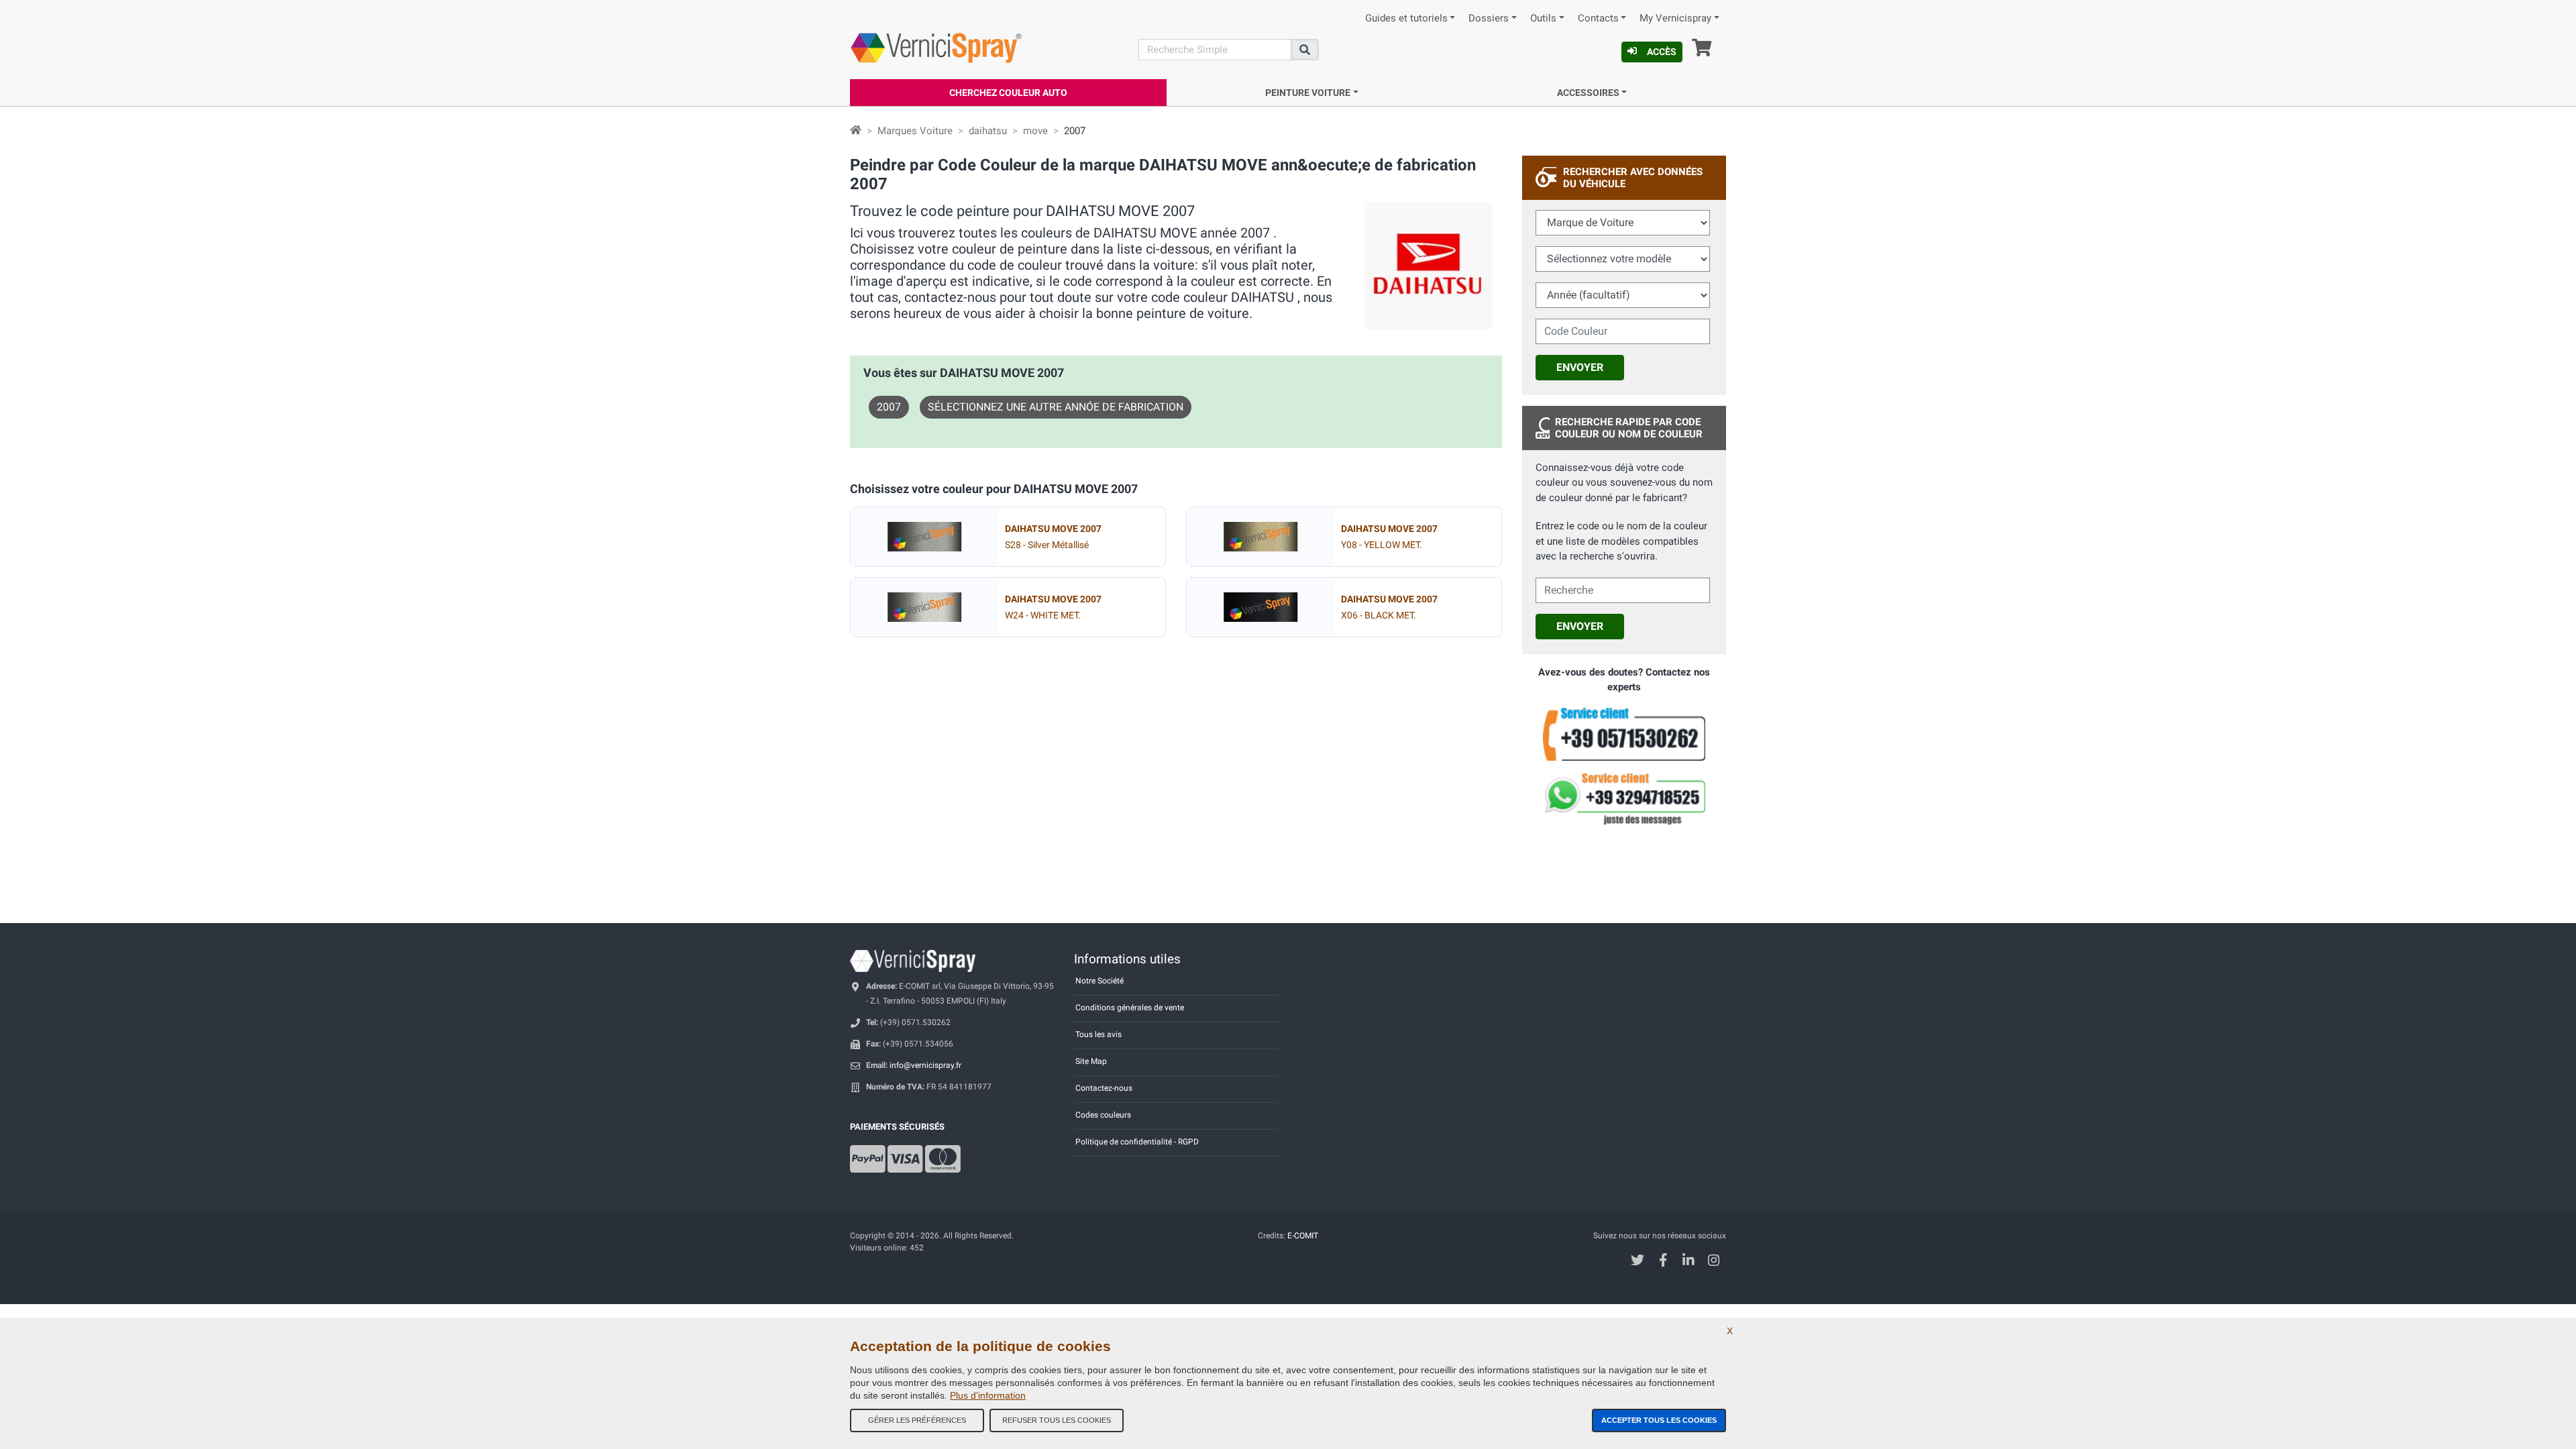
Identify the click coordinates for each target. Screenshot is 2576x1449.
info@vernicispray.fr (925, 1065)
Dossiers (1489, 18)
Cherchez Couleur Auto (1008, 93)
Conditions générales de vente (1130, 1008)
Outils (1543, 18)
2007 (889, 407)
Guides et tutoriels (1406, 18)
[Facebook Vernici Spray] (1663, 1262)
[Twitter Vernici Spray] (1638, 1262)
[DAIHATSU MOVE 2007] (924, 537)
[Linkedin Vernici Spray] (1689, 1262)
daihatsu (988, 131)
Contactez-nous (1104, 1088)
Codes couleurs (1103, 1115)
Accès (1662, 52)
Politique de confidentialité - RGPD (1137, 1142)
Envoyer (1580, 367)
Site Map (1091, 1061)
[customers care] (1624, 733)
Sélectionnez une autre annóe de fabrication (1056, 407)
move (1035, 131)
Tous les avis (1098, 1034)
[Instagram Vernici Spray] (1714, 1262)
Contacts (1598, 18)
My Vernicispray (1675, 18)
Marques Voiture (915, 131)
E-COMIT (1303, 1236)
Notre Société (1099, 981)
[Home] (856, 131)
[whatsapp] (1624, 799)
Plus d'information (988, 1395)
